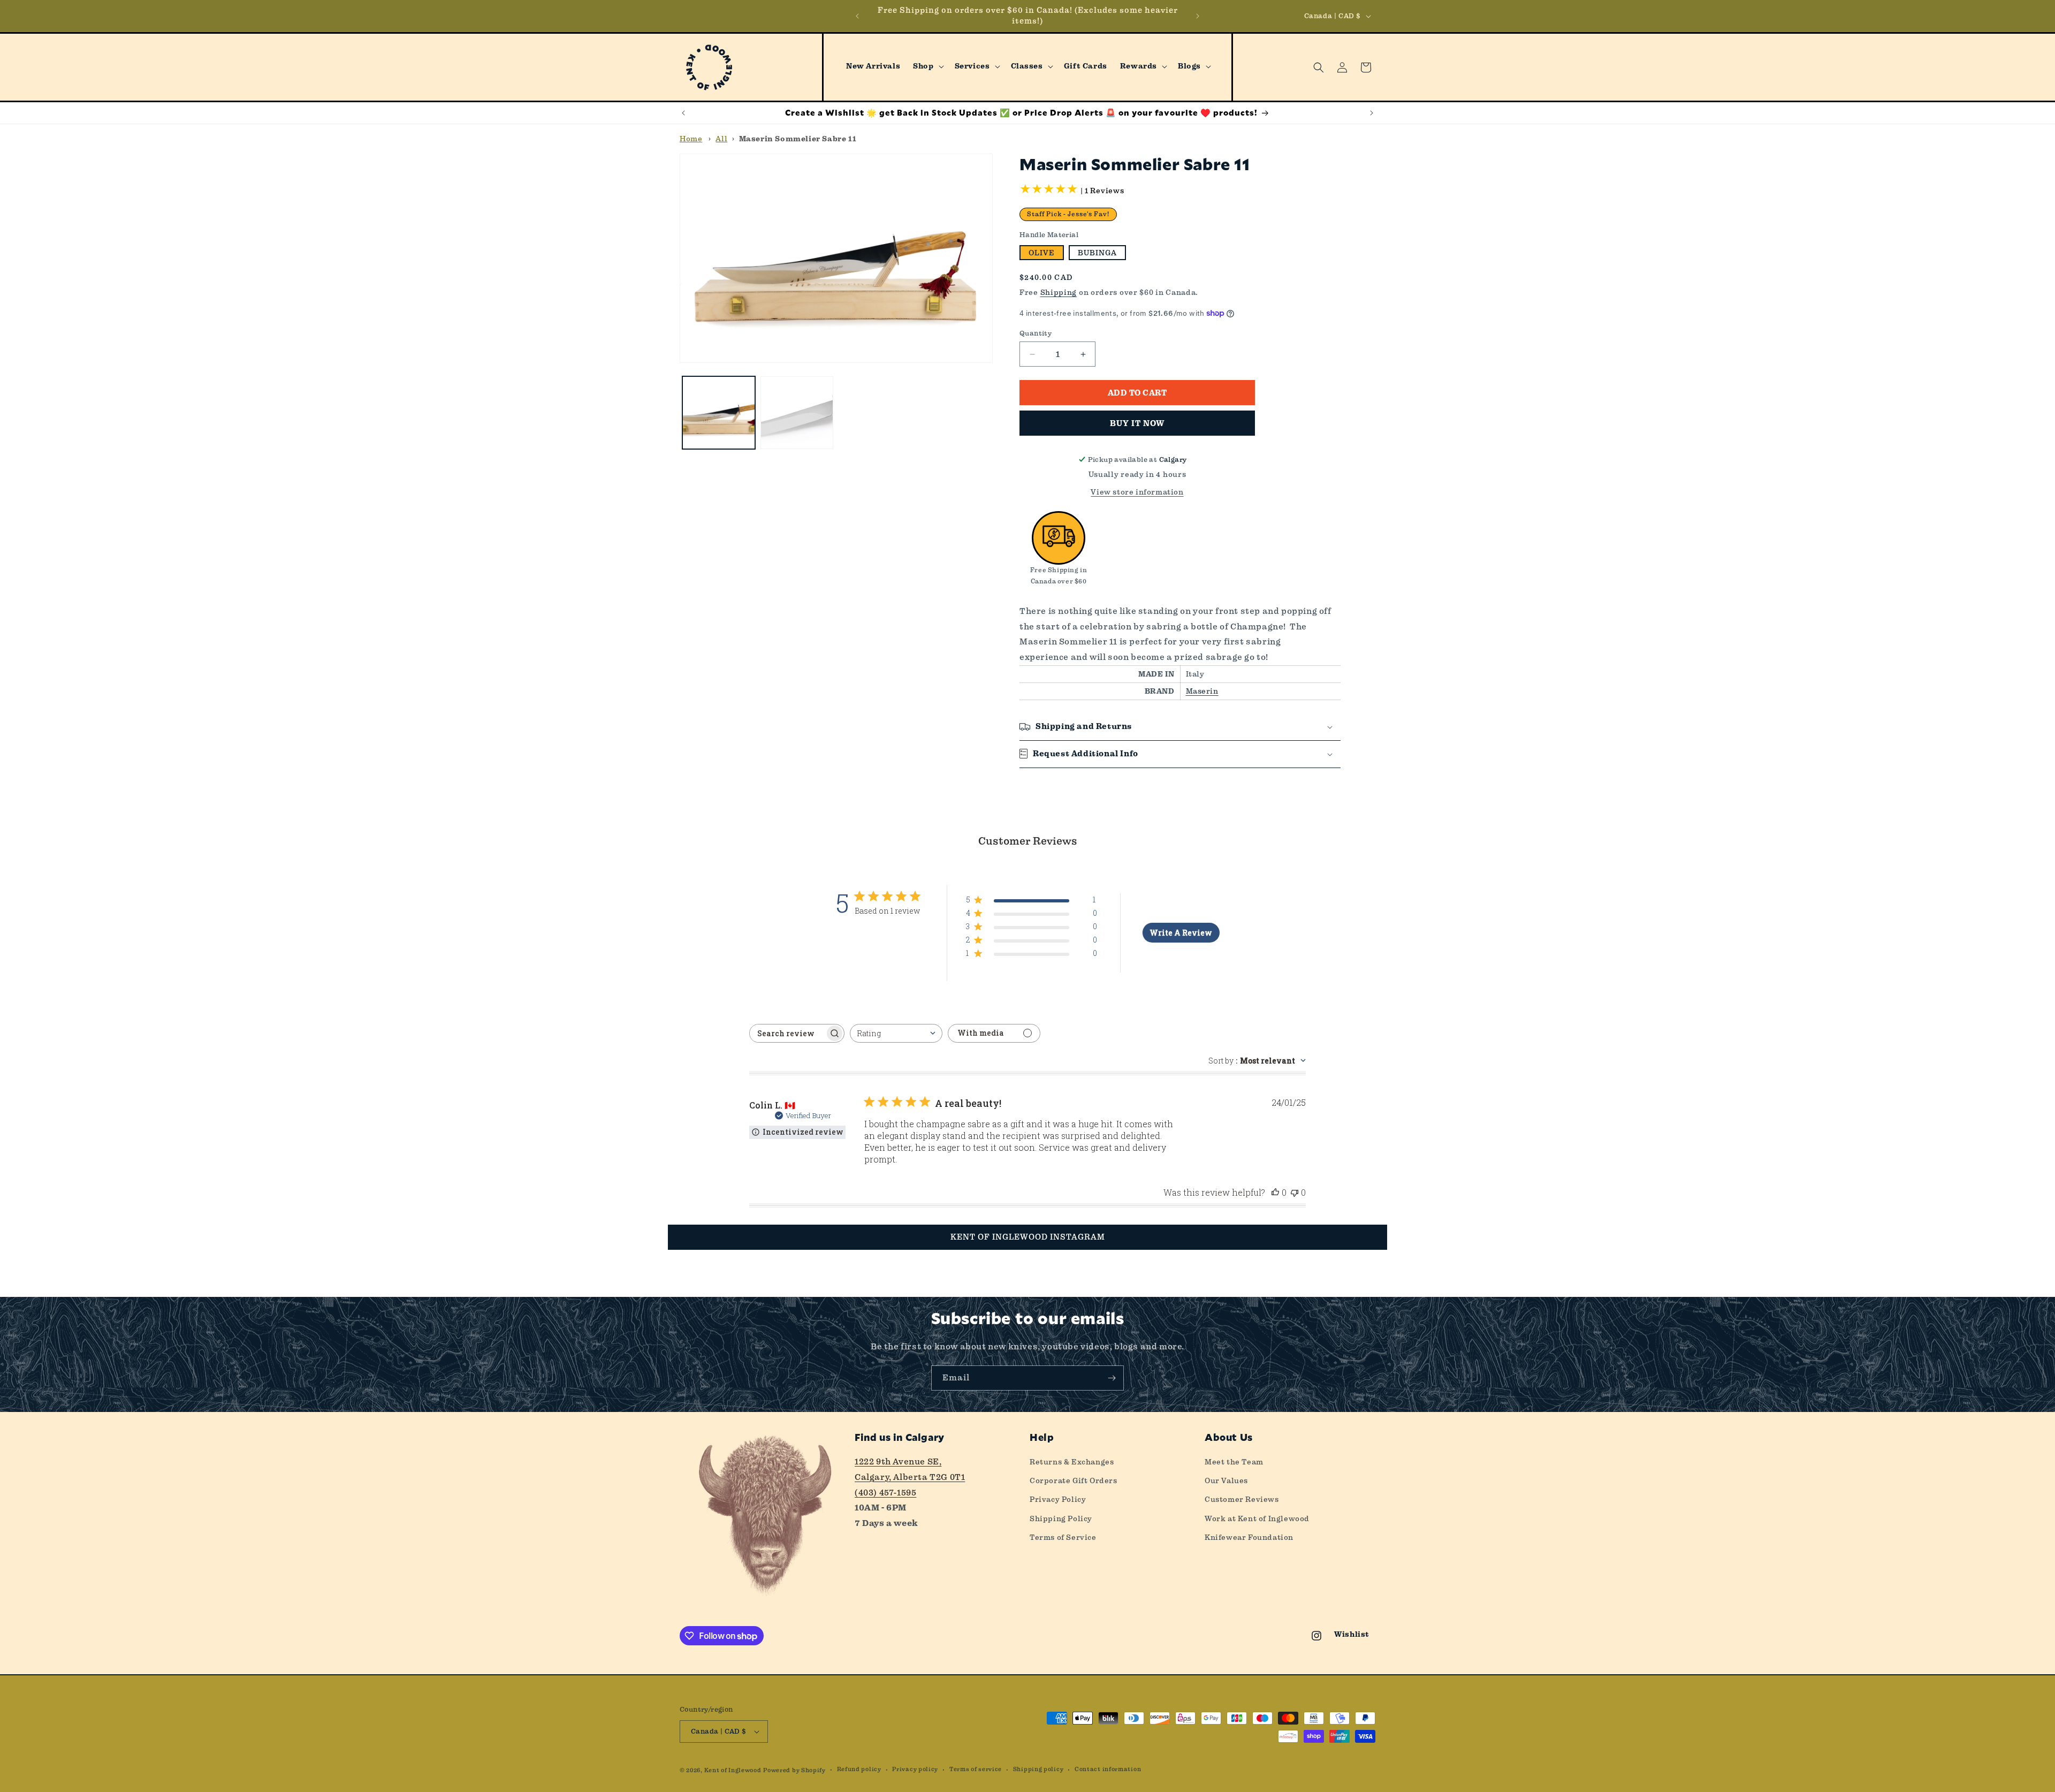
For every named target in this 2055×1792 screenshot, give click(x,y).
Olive (1042, 253)
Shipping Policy (1061, 1518)
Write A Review (1181, 933)
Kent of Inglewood (733, 1770)
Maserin (1202, 691)
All (721, 139)
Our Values (1226, 1480)
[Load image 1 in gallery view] (719, 413)
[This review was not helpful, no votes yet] (1295, 1192)
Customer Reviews (1242, 1499)
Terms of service (976, 1769)
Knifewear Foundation (1249, 1537)
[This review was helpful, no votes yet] (1275, 1192)
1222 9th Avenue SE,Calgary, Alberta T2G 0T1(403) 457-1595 (910, 1477)
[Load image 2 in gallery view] (797, 413)
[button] (927, 66)
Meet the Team (1234, 1462)
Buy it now (1137, 423)
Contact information (1108, 1769)
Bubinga (1097, 253)
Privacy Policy (1058, 1499)
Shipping (1059, 292)
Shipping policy (1038, 1769)
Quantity (1036, 333)
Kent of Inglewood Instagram (1028, 1237)
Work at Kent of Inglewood (1257, 1518)
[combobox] (896, 1033)
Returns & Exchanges (1072, 1462)
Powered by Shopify (794, 1770)
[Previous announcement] (857, 16)
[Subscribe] (1112, 1378)
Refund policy (859, 1769)
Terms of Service (1063, 1537)
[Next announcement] (1198, 16)
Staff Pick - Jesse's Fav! (1068, 214)
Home (691, 139)
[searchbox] (787, 1033)
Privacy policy (915, 1769)
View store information (1137, 492)
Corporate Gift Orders (1074, 1480)
